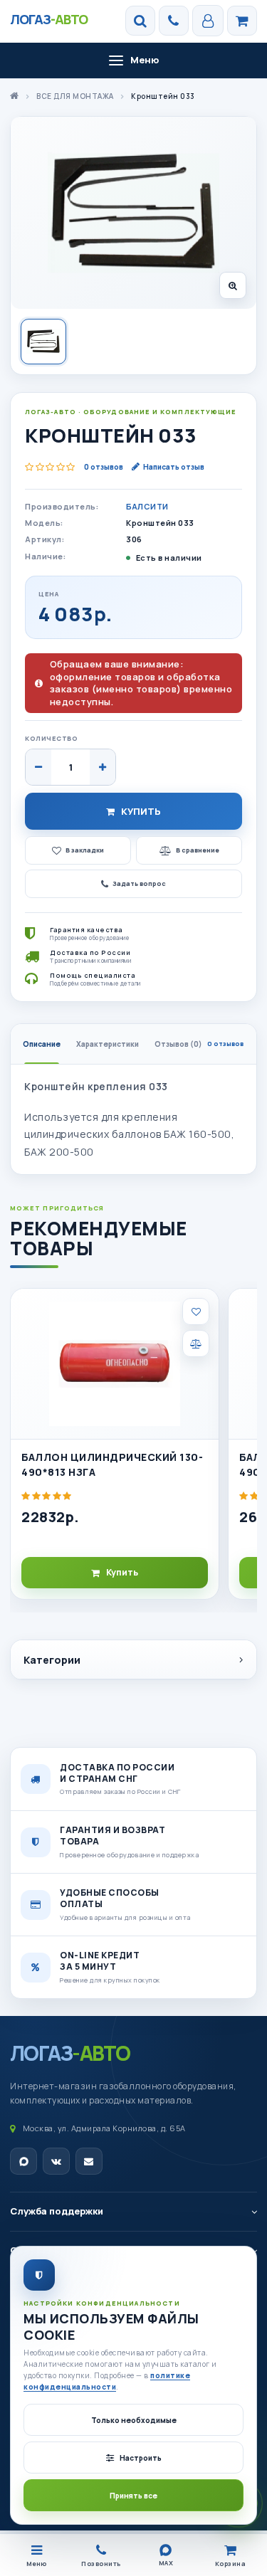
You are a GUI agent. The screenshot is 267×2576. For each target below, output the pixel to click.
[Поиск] (140, 21)
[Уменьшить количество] (38, 767)
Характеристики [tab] (108, 1044)
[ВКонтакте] (56, 2161)
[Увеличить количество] (103, 767)
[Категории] (242, 21)
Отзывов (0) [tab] (199, 1044)
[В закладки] (196, 1311)
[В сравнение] (196, 1344)
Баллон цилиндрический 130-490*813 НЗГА (112, 1464)
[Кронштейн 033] (133, 213)
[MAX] (23, 2161)
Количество (51, 738)
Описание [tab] (42, 1044)
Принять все (133, 2496)
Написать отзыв (174, 467)
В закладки (85, 850)
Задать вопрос (139, 883)
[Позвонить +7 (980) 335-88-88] (174, 21)
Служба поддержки (57, 2211)
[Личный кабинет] (208, 21)
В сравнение (198, 850)
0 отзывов (104, 467)
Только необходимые (134, 2420)
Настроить (141, 2458)
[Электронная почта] (89, 2161)
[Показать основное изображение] (43, 342)
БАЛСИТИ (147, 506)
